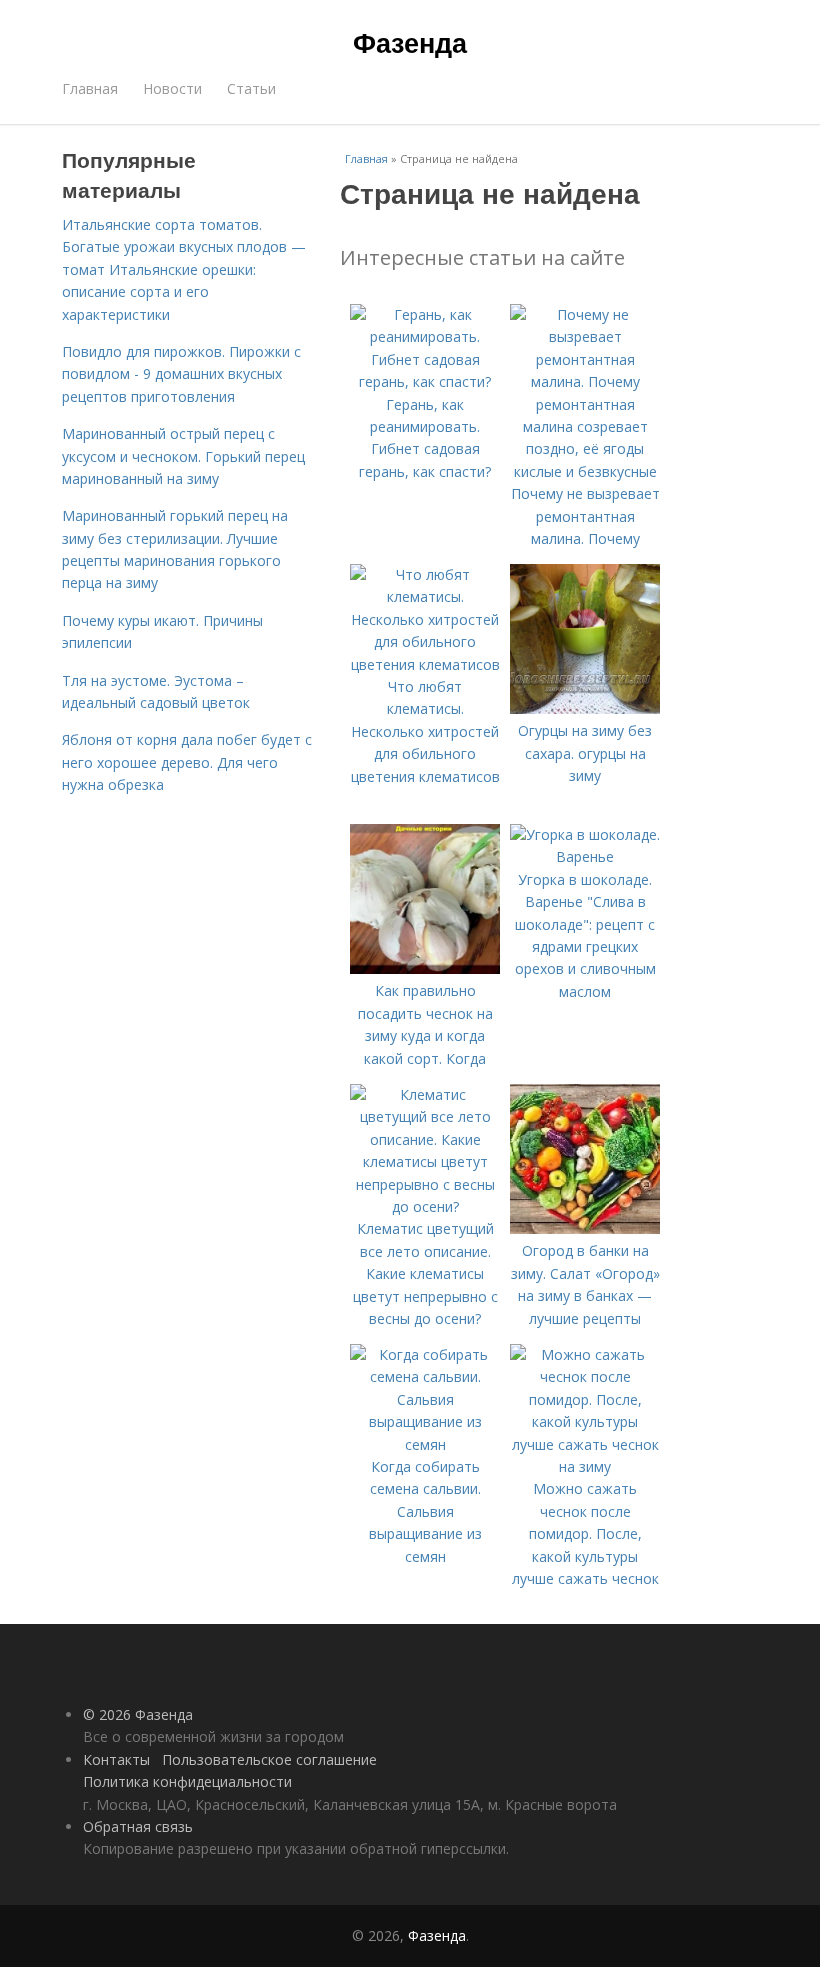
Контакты (116, 1759)
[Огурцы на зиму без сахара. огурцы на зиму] (585, 708)
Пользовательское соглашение (269, 1759)
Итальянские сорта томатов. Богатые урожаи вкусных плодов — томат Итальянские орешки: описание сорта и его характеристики (184, 269)
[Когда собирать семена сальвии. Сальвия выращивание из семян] (425, 1444)
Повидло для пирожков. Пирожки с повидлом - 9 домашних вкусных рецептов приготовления (181, 374)
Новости (172, 88)
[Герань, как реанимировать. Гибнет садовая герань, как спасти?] (425, 381)
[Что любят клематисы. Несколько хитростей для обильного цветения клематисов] (425, 664)
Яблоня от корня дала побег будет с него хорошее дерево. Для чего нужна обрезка (187, 762)
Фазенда (410, 42)
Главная (90, 88)
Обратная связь (138, 1826)
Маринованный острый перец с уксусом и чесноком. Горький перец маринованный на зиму (183, 456)
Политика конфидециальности (187, 1781)
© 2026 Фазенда (138, 1714)
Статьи (251, 88)
